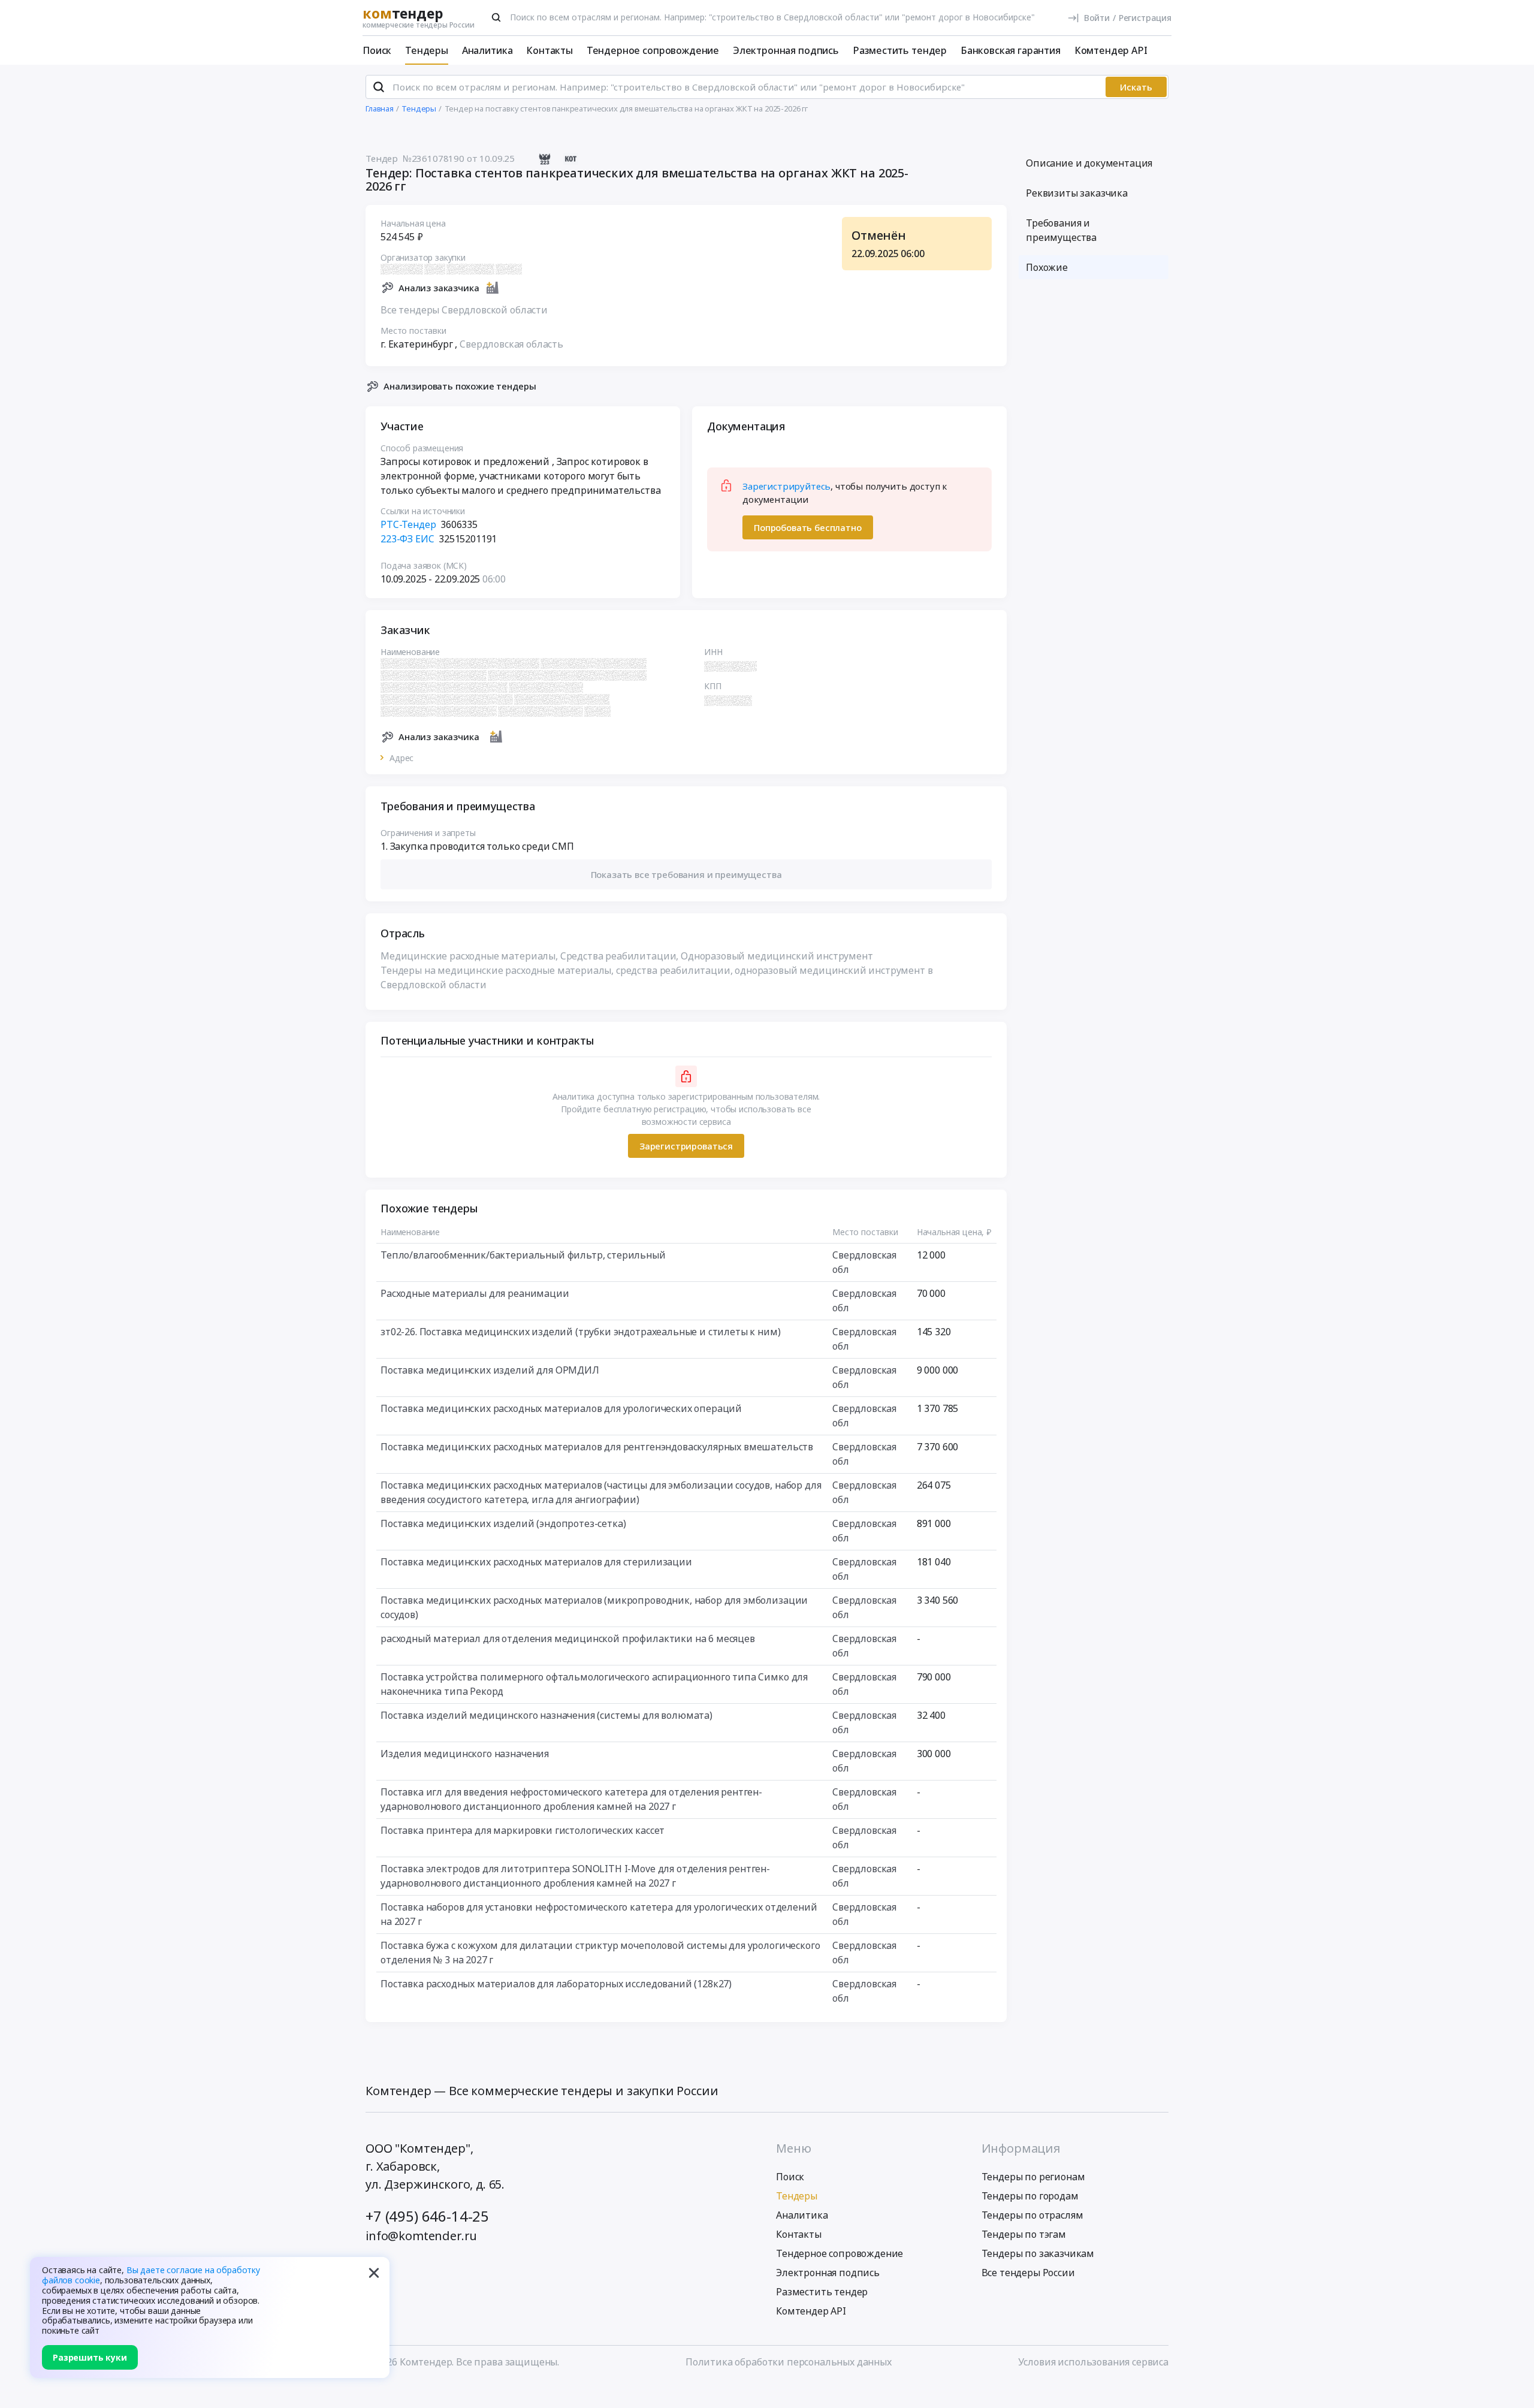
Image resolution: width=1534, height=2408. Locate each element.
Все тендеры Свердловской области (464, 310)
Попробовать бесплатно (808, 527)
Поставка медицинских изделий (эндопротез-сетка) (503, 1523)
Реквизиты (1077, 193)
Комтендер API (1111, 50)
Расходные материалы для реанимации (475, 1293)
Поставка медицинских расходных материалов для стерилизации (536, 1562)
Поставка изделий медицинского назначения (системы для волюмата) (546, 1715)
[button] (686, 875)
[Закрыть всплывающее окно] (374, 2273)
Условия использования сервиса (1093, 2362)
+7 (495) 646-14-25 (427, 2216)
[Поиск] (496, 17)
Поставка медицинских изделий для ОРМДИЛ (490, 1370)
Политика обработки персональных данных (789, 2362)
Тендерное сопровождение (653, 50)
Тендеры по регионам (1033, 2177)
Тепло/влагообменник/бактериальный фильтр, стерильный (523, 1255)
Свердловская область (511, 344)
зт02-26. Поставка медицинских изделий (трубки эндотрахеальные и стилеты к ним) (581, 1332)
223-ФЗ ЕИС (407, 539)
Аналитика (487, 50)
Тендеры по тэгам (1024, 2234)
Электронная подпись (786, 50)
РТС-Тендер (408, 524)
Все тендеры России (1028, 2273)
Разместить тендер (900, 50)
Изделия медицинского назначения (465, 1754)
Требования (1061, 230)
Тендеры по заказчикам (1038, 2253)
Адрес (401, 758)
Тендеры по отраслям (1032, 2215)
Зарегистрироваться (686, 1146)
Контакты (549, 50)
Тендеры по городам (1030, 2196)
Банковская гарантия (1011, 50)
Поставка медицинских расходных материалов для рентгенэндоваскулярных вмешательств (597, 1447)
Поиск (377, 50)
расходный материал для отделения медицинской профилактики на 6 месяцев (568, 1638)
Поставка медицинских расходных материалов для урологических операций (561, 1408)
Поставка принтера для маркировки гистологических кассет (523, 1830)
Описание (1089, 163)
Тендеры (427, 50)
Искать (1136, 87)
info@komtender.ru (421, 2236)
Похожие (1047, 267)
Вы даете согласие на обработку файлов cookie (151, 2275)
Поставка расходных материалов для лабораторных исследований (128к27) (556, 1984)
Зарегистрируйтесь (786, 486)
